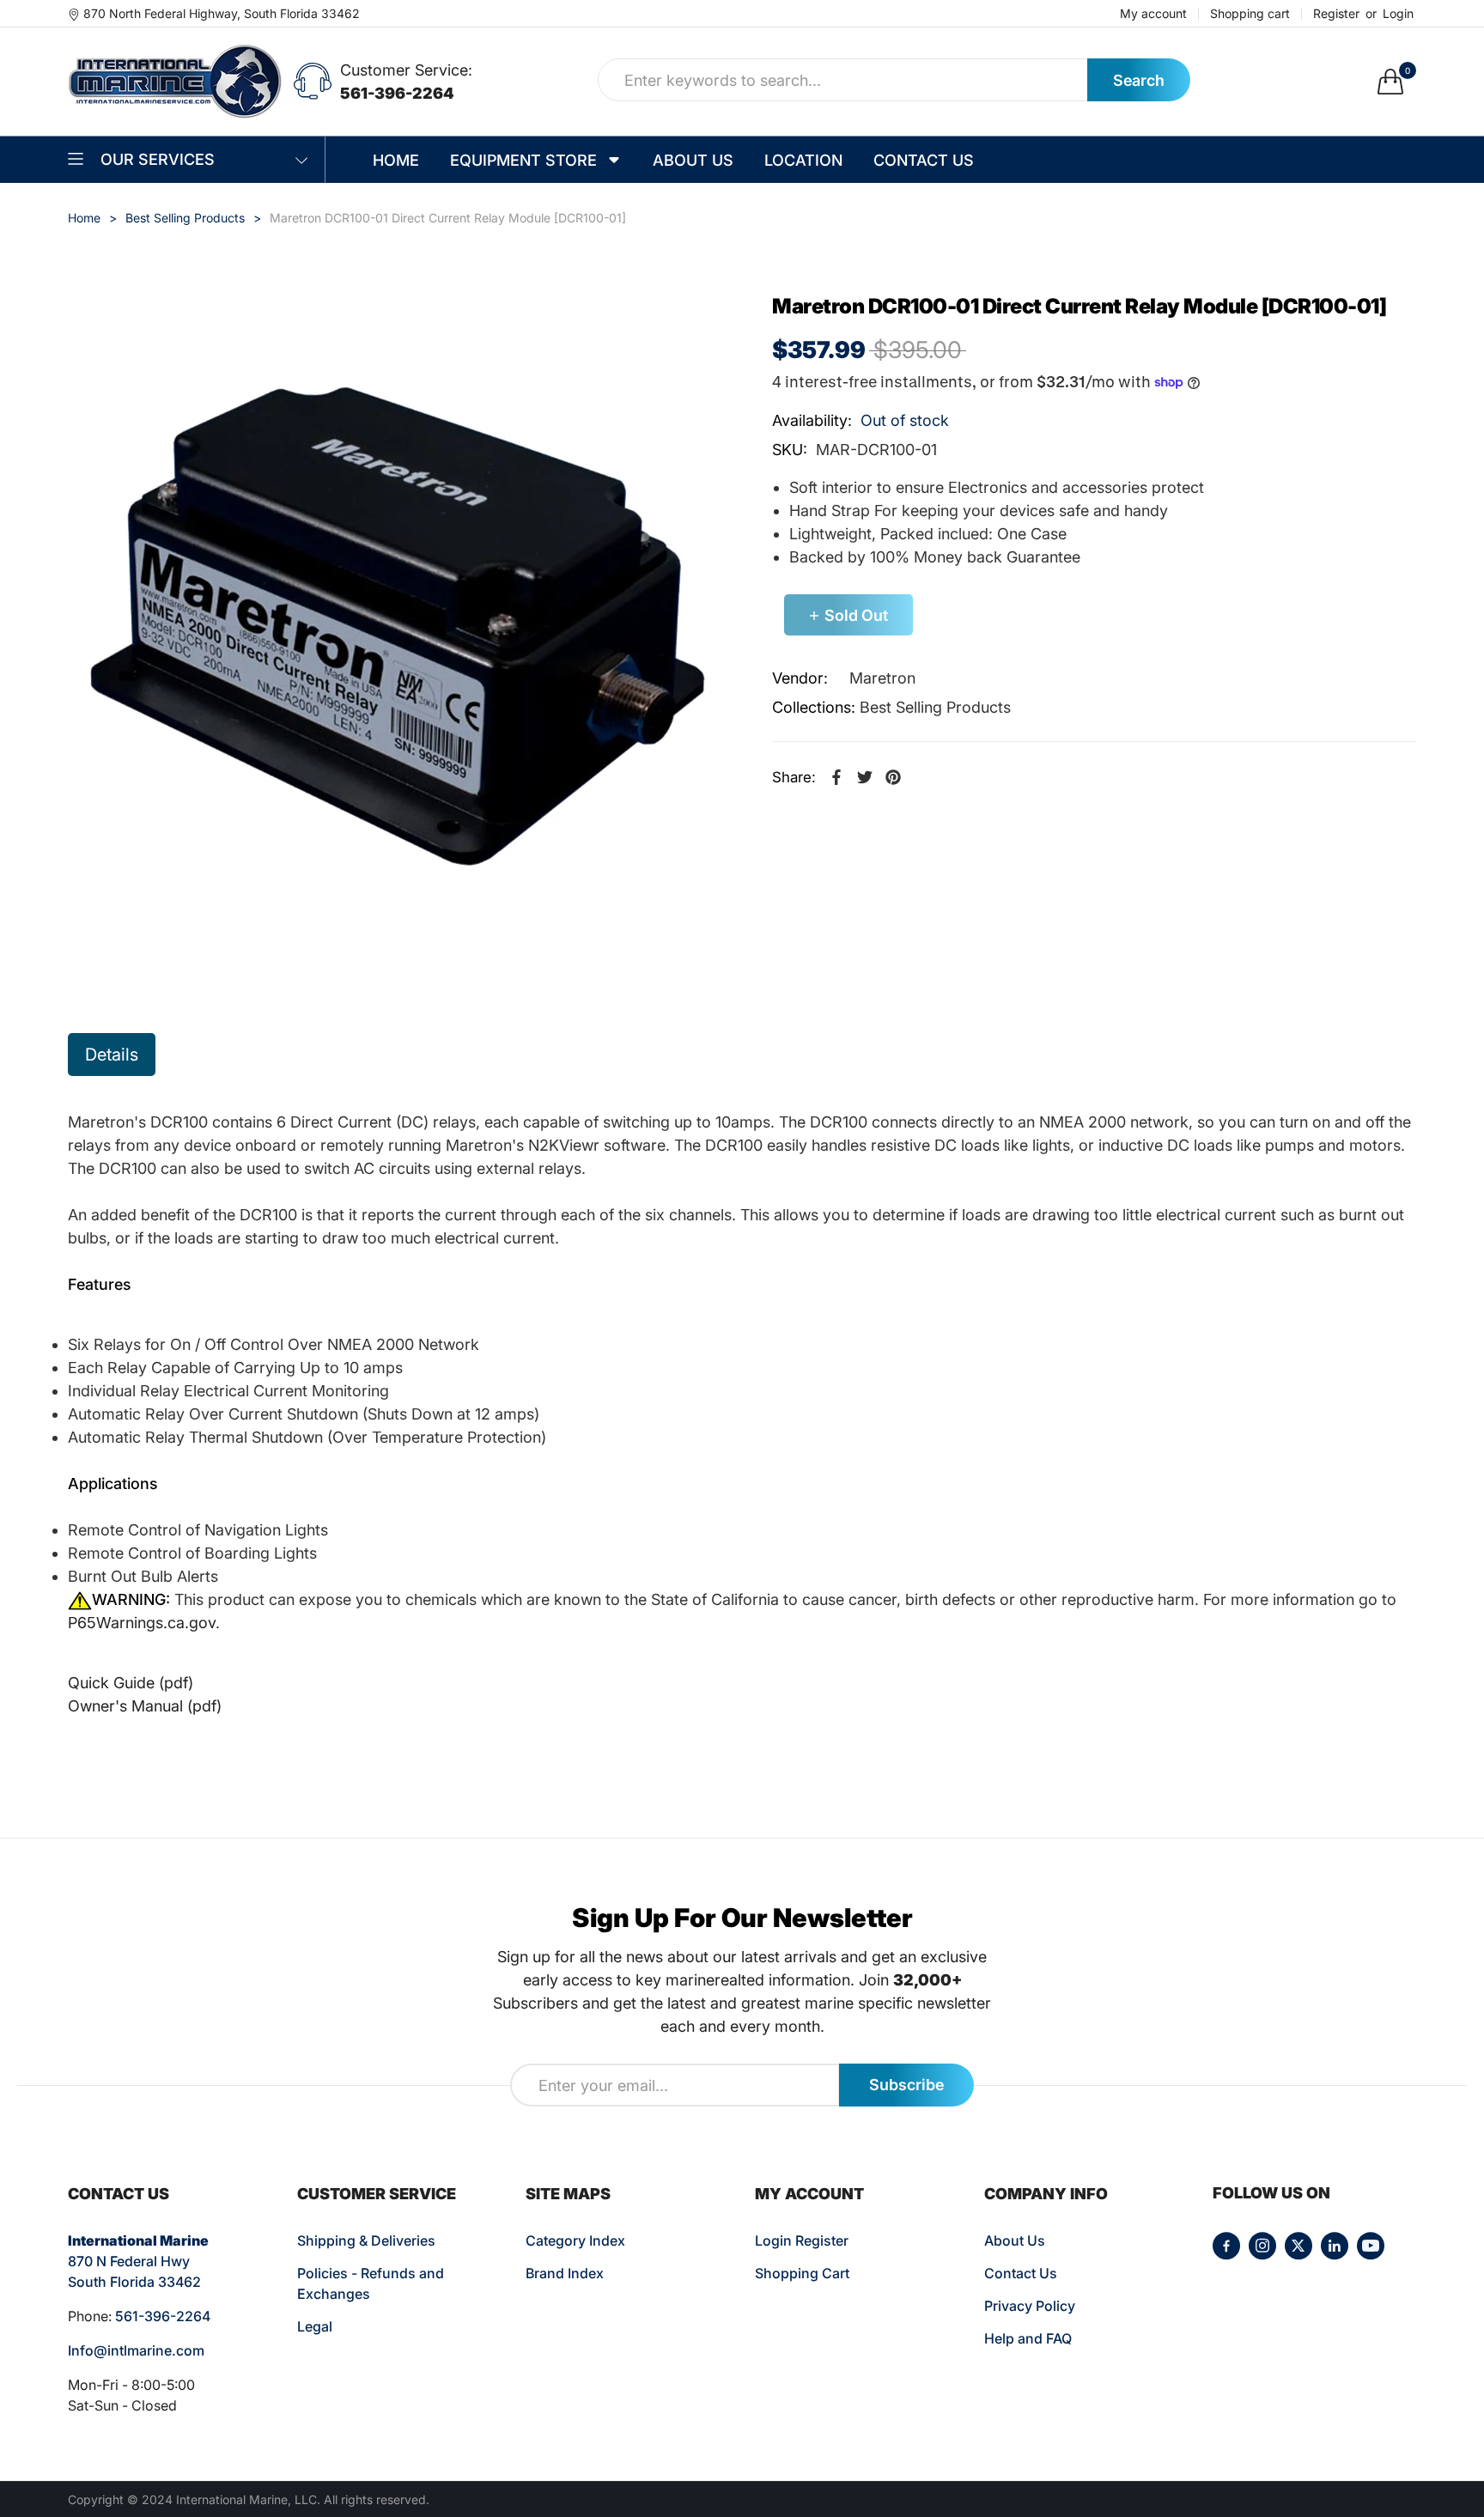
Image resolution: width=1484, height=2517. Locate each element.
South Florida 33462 (134, 2282)
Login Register (802, 2240)
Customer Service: (406, 70)
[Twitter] (1298, 2246)
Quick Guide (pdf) (131, 1683)
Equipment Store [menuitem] (523, 160)
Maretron (882, 678)
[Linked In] (1335, 2246)
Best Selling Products (935, 707)
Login (1398, 14)
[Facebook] (1226, 2246)
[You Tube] (1371, 2246)
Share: (794, 777)
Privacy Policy (1030, 2306)
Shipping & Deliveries (366, 2240)
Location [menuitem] (803, 160)
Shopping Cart (802, 2273)
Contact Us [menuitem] (924, 160)
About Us (1015, 2240)
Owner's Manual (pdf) (145, 1706)
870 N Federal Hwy (129, 2261)
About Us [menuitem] (693, 160)
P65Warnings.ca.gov (142, 1623)
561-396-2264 (397, 93)
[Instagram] (1262, 2246)
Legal (315, 2326)
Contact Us (1021, 2273)
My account (1153, 14)
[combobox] (843, 80)
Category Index (575, 2240)
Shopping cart (1250, 14)
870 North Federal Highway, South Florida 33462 (222, 13)
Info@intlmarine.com (136, 2350)
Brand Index (565, 2273)
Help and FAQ (1028, 2338)
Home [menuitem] (396, 160)
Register (1336, 14)
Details (112, 1055)
